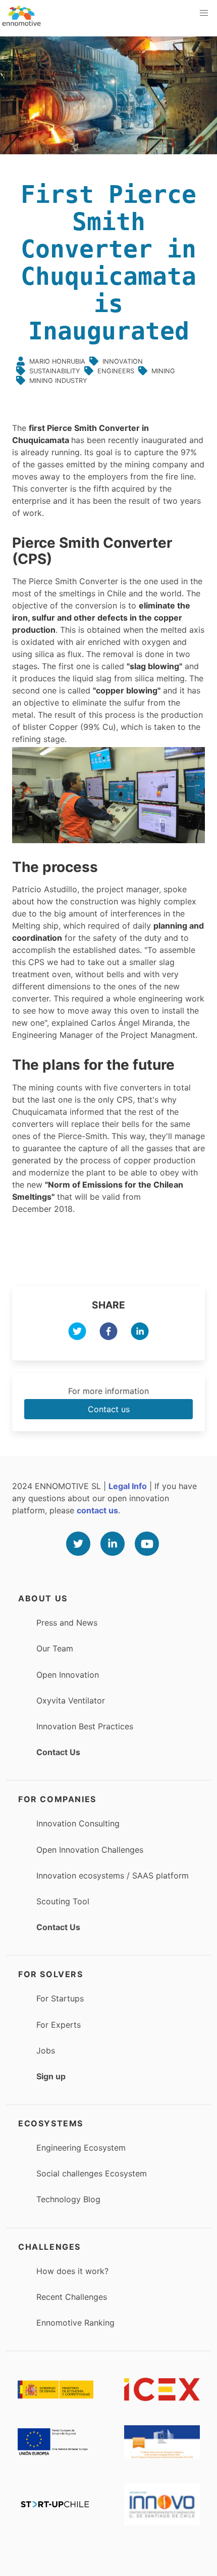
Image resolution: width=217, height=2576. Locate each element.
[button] (204, 13)
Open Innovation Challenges (90, 1850)
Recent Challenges (72, 2297)
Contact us (109, 1409)
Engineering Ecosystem (81, 2148)
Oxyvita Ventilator (71, 1700)
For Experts (59, 2025)
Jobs (46, 2050)
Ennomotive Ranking (75, 2323)
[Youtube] (147, 1544)
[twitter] (77, 1333)
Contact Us (58, 1752)
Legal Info (128, 1486)
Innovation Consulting (78, 1823)
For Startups (60, 1998)
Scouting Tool (63, 1901)
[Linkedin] (113, 1544)
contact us (97, 1510)
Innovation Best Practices (85, 1726)
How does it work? (72, 2271)
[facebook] (108, 1333)
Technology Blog (68, 2199)
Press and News (67, 1623)
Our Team (55, 1648)
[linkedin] (140, 1333)
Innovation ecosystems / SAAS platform (113, 1875)
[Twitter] (78, 1544)
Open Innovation (68, 1675)
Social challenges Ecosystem (92, 2173)
